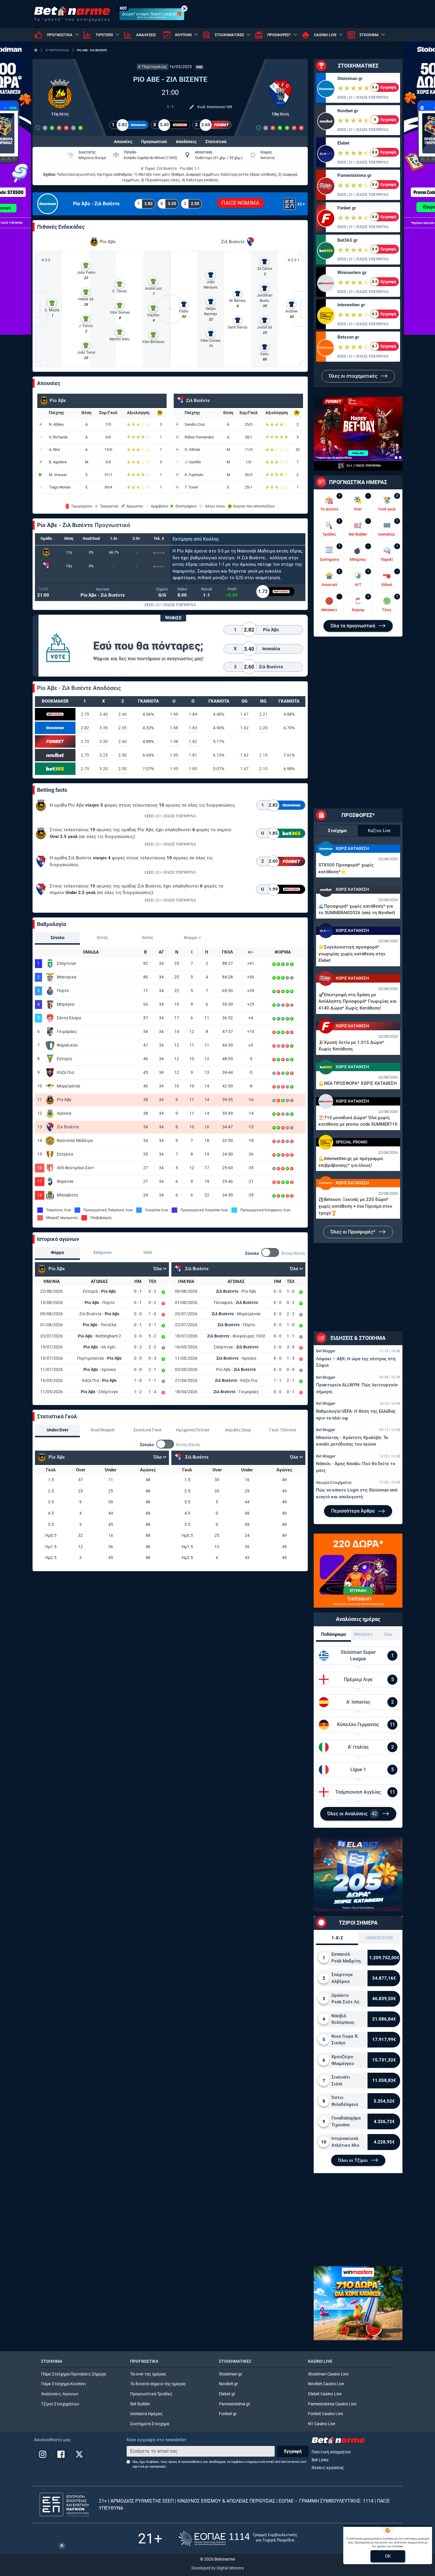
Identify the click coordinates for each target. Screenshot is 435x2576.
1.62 (244, 728)
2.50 (123, 755)
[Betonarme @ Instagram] (43, 2454)
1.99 (174, 714)
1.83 (193, 728)
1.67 (244, 714)
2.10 (263, 769)
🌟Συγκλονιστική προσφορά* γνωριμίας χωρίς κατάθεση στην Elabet (352, 954)
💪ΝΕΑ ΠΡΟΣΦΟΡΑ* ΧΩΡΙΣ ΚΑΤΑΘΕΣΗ (358, 1083)
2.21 (263, 714)
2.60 (123, 714)
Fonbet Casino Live (326, 2414)
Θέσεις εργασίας (328, 2468)
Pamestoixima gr (354, 175)
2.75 (85, 714)
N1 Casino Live (322, 2424)
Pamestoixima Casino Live (332, 2404)
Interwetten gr (351, 305)
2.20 (263, 728)
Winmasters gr (352, 273)
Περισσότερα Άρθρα (353, 1511)
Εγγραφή (293, 2451)
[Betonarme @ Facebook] (61, 2454)
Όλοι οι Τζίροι (354, 2160)
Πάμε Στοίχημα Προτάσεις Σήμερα (74, 2374)
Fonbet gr (347, 208)
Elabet (343, 143)
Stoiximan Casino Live (328, 2374)
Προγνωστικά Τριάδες (151, 2394)
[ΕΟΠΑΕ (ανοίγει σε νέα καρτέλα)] (238, 2539)
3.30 (104, 741)
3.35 (104, 728)
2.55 (123, 728)
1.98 (174, 728)
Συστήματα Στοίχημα (150, 2424)
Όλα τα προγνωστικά (353, 626)
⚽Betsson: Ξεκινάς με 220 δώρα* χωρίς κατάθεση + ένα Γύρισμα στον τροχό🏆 (355, 1206)
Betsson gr (348, 337)
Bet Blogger (326, 1351)
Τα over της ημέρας (148, 2374)
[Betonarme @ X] (79, 2454)
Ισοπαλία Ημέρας (146, 2414)
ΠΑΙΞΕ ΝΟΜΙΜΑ (240, 203)
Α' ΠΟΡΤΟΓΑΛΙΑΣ (57, 50)
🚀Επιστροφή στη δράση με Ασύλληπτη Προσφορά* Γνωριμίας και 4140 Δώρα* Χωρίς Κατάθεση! (357, 1001)
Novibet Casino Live (326, 2384)
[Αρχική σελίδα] (36, 50)
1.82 (193, 741)
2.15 (263, 755)
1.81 (193, 755)
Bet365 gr (347, 240)
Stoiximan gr (350, 79)
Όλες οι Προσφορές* (353, 1232)
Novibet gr (348, 111)
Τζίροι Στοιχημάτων (60, 2404)
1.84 (193, 714)
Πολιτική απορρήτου (331, 2452)
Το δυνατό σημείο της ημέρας (158, 2384)
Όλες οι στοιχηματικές (354, 376)
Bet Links (320, 2460)
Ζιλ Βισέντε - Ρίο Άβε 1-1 (178, 168)
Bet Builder (140, 2404)
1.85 (193, 769)
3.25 (104, 755)
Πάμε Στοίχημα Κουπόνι (64, 2384)
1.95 (174, 755)
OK (388, 2556)
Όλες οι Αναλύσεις (352, 1814)
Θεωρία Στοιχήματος (334, 1482)
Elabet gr (227, 2394)
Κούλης (211, 539)
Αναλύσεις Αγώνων (60, 2394)
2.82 (85, 728)
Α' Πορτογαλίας (153, 67)
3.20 (104, 769)
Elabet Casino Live (325, 2394)
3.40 (104, 714)
